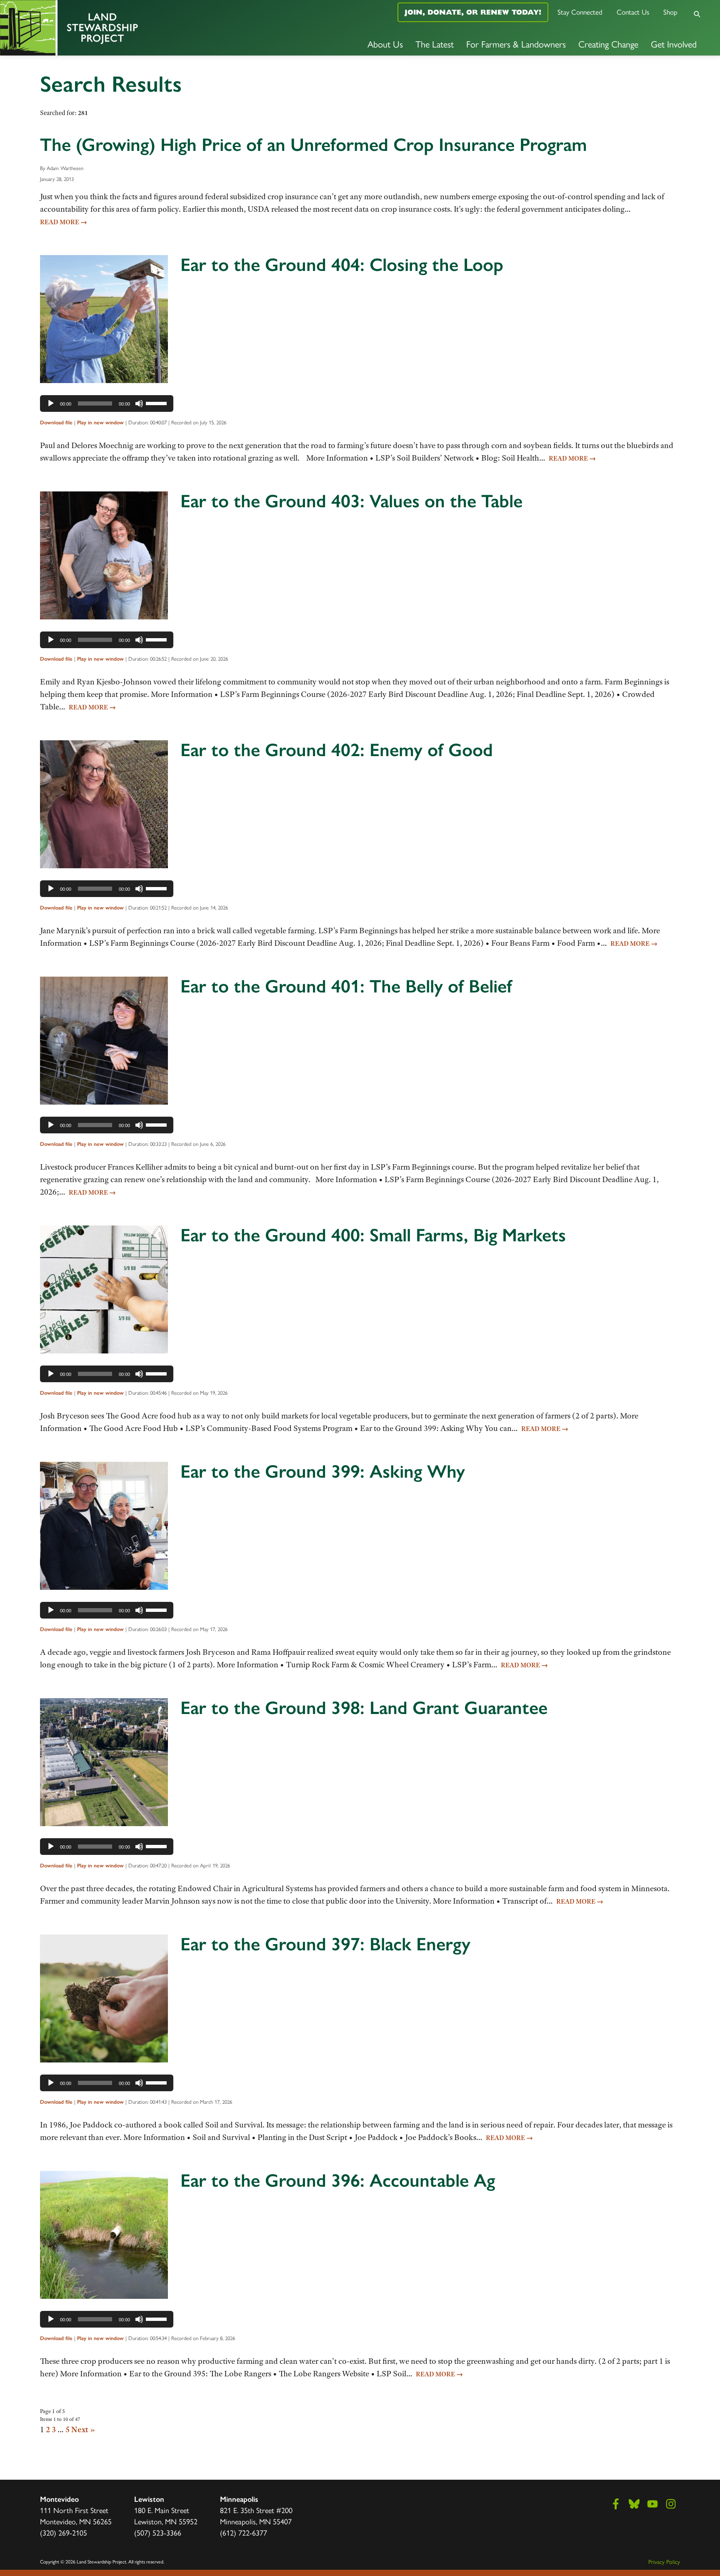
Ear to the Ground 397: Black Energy (325, 1944)
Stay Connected (580, 12)
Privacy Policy (664, 2561)
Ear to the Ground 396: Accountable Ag (338, 2180)
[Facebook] (616, 2504)
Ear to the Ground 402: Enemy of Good (337, 750)
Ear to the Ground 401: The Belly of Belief (346, 986)
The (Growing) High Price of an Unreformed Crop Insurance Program (314, 145)
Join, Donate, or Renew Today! (473, 12)
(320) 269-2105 (64, 2532)
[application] (107, 403)
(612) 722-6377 (244, 2532)
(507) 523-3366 (158, 2532)
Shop (670, 12)
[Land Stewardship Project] (120, 28)
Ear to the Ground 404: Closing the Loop (342, 265)
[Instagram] (671, 2504)
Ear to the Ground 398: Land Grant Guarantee (364, 1708)
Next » (83, 2429)
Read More (64, 222)
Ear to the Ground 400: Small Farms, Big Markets (373, 1235)
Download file (56, 422)
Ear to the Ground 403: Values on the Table (351, 501)
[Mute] (139, 403)
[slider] (157, 403)
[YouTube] (652, 2504)
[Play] (51, 403)
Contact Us (633, 12)
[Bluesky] (634, 2504)
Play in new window (100, 422)
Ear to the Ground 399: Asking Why (323, 1471)
